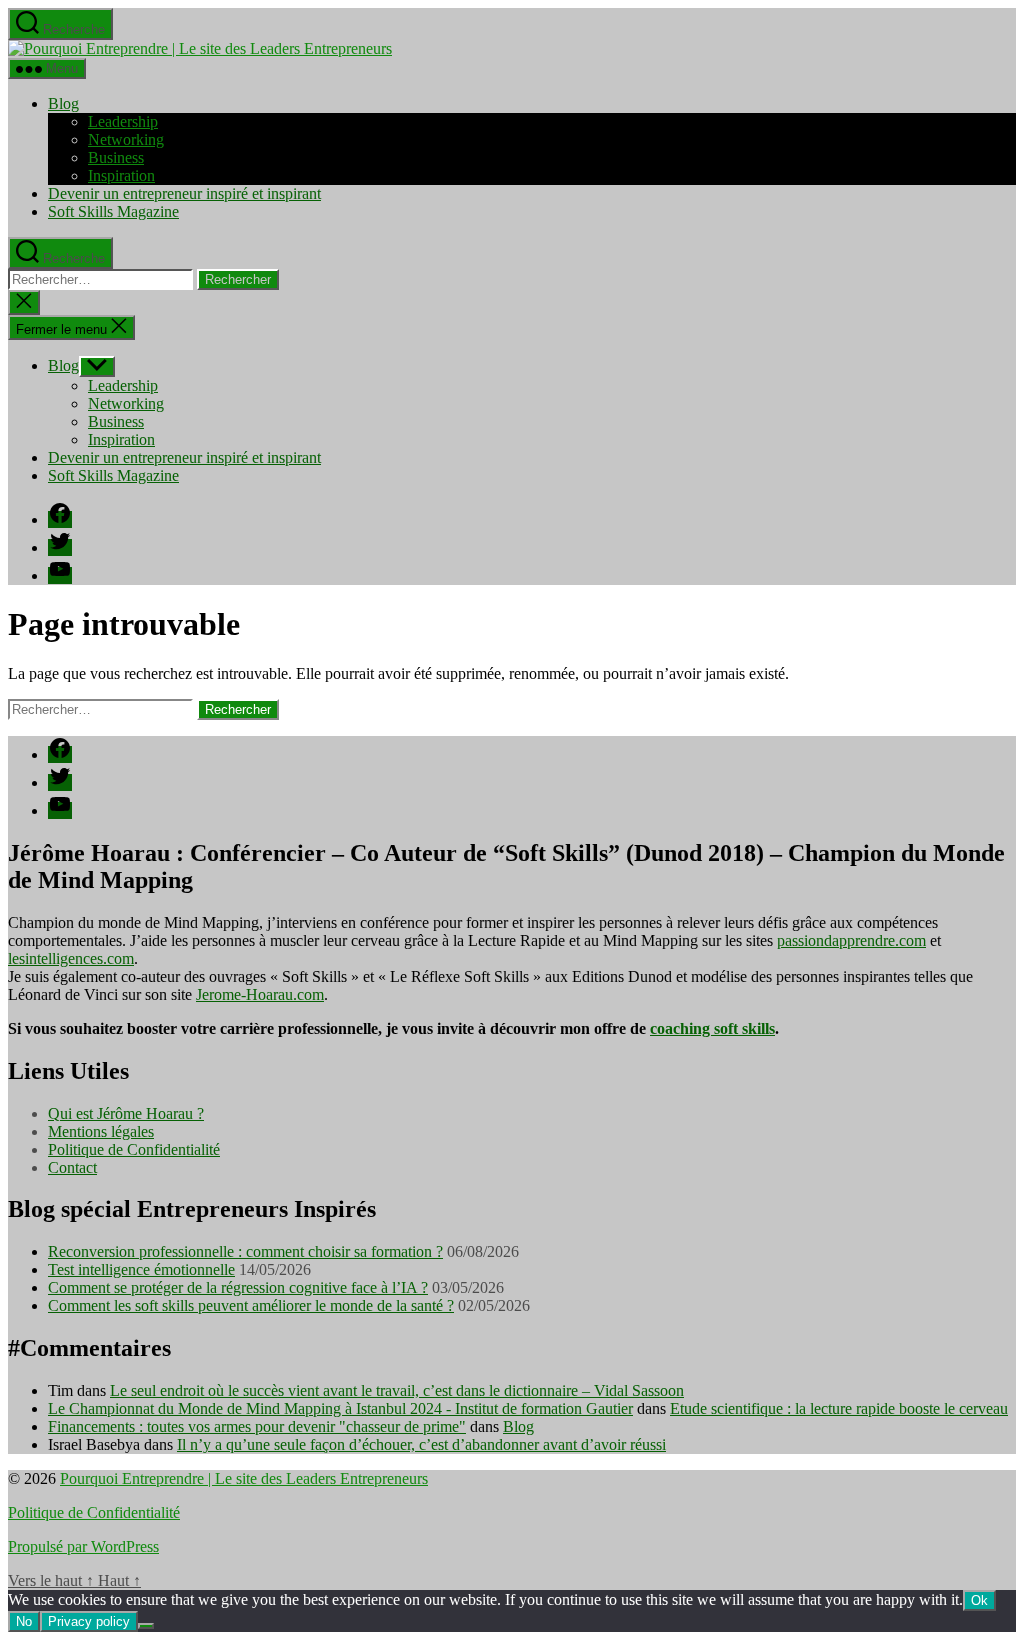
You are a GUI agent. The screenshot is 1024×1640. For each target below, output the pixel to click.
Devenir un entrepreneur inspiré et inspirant (184, 193)
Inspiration (121, 175)
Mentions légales (101, 1131)
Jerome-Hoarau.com (260, 994)
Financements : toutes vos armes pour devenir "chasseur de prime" (257, 1426)
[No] (146, 1626)
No (24, 1621)
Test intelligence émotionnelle (141, 1269)
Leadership (123, 121)
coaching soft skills (712, 1028)
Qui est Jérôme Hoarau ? (126, 1113)
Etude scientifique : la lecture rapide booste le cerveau (839, 1408)
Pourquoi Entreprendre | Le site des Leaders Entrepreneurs (244, 1478)
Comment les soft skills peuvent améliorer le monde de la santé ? (251, 1305)
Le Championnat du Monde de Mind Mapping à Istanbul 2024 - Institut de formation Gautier (340, 1408)
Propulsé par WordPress (83, 1546)
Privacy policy (89, 1621)
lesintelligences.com (71, 958)
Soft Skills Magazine (113, 211)
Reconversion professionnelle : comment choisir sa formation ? (245, 1251)
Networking (126, 139)
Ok (979, 1600)
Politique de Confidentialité (134, 1149)
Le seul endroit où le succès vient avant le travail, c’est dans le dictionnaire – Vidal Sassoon (397, 1390)
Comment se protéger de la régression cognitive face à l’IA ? (238, 1287)
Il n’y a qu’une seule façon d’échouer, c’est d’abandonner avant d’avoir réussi (421, 1444)
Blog (63, 103)
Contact (72, 1167)
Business (116, 157)
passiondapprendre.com (851, 940)
